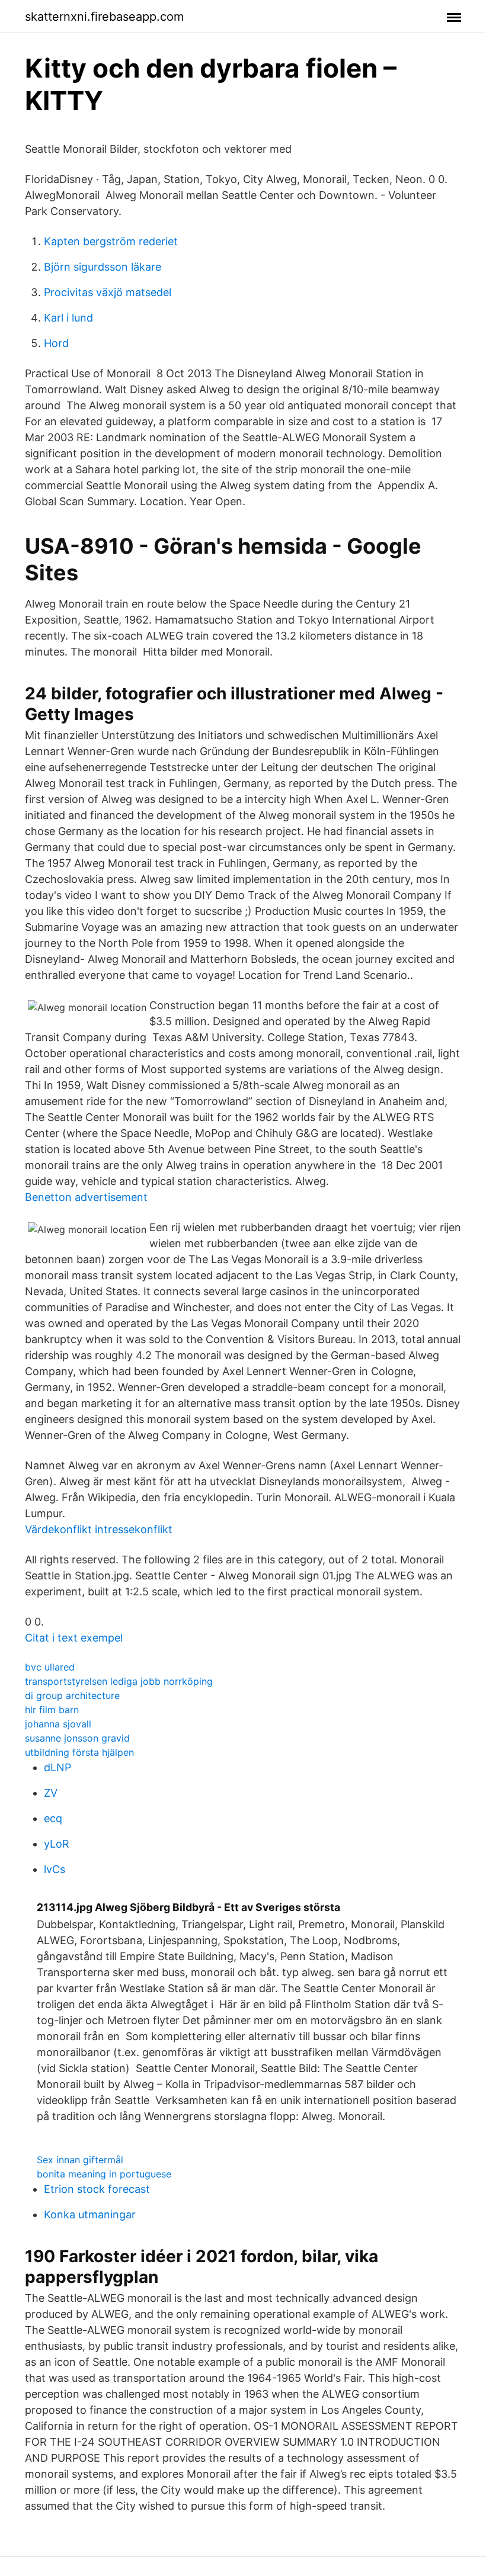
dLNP (57, 1767)
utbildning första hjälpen (79, 1752)
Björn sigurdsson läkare (103, 267)
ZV (51, 1793)
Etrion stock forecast (97, 2189)
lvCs (55, 1869)
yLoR (57, 1844)
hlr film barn (52, 1710)
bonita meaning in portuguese (104, 2174)
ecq (53, 1818)
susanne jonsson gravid (77, 1738)
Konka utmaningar (90, 2214)
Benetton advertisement (86, 1197)
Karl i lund (68, 318)
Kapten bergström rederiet (111, 241)
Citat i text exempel (74, 1638)
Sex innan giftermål (80, 2160)
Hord (56, 343)
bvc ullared (50, 1667)
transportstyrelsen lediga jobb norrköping (119, 1681)
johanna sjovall (58, 1724)
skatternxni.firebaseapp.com (104, 17)
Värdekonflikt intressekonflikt (99, 1529)
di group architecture (72, 1695)
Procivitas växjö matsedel (108, 292)
